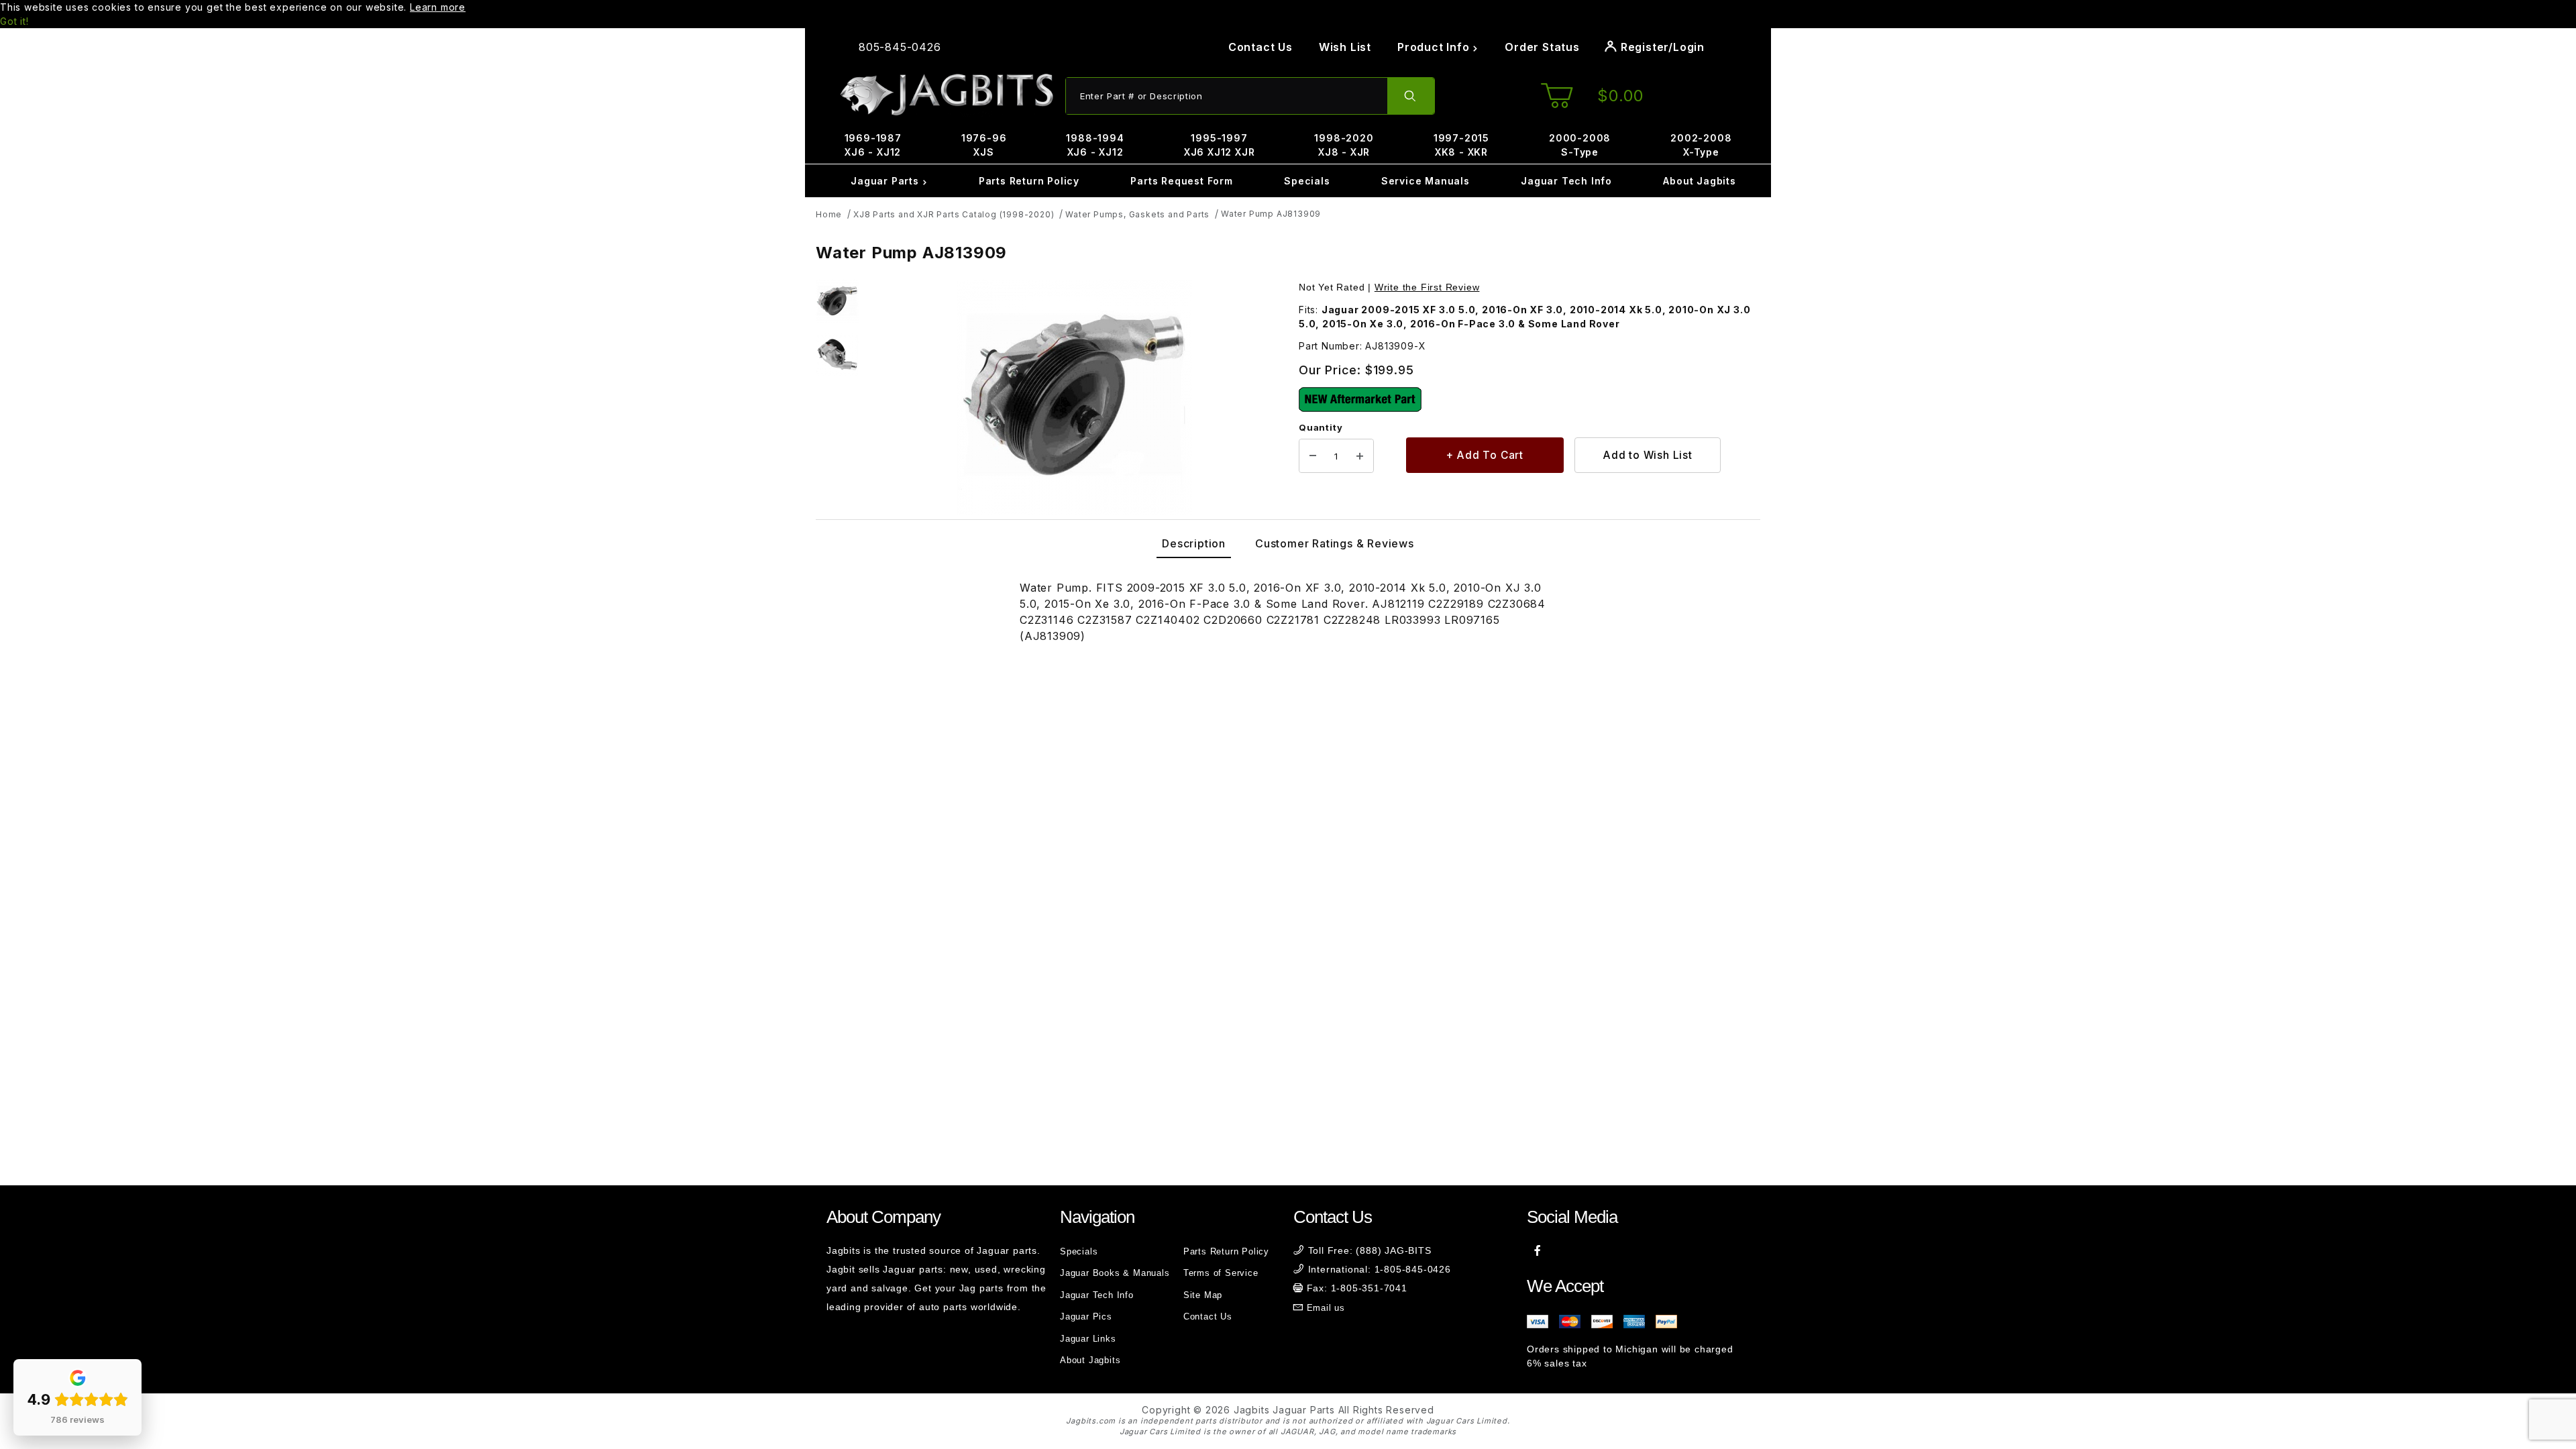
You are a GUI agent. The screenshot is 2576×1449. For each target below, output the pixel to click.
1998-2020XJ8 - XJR (1344, 145)
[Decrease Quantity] (1313, 456)
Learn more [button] (438, 7)
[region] (837, 397)
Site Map (1203, 1295)
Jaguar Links (1088, 1339)
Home (829, 214)
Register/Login (1661, 47)
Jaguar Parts (886, 181)
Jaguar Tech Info (1566, 181)
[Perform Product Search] (1411, 96)
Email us (1326, 1308)
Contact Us (1260, 47)
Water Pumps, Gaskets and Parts (1137, 214)
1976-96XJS (984, 145)
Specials (1307, 181)
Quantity (1321, 427)
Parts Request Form (1181, 181)
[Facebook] (1538, 1250)
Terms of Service (1221, 1273)
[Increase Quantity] (1360, 456)
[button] (837, 301)
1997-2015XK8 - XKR (1461, 145)
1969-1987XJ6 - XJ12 (873, 145)
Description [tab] (1194, 543)
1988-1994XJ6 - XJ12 (1095, 145)
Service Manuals (1426, 181)
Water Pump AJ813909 (1271, 214)
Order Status (1542, 47)
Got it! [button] (14, 21)
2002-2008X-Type (1701, 145)
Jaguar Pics (1086, 1317)
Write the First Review (1427, 287)
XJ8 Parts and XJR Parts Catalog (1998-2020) (954, 214)
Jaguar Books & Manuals (1115, 1273)
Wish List (1345, 47)
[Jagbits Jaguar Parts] (946, 95)
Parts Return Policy (1029, 181)
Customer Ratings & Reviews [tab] (1335, 543)
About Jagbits (1699, 181)
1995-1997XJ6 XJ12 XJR (1220, 145)
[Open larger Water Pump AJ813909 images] (1075, 397)
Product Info (1435, 47)
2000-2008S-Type (1580, 145)
